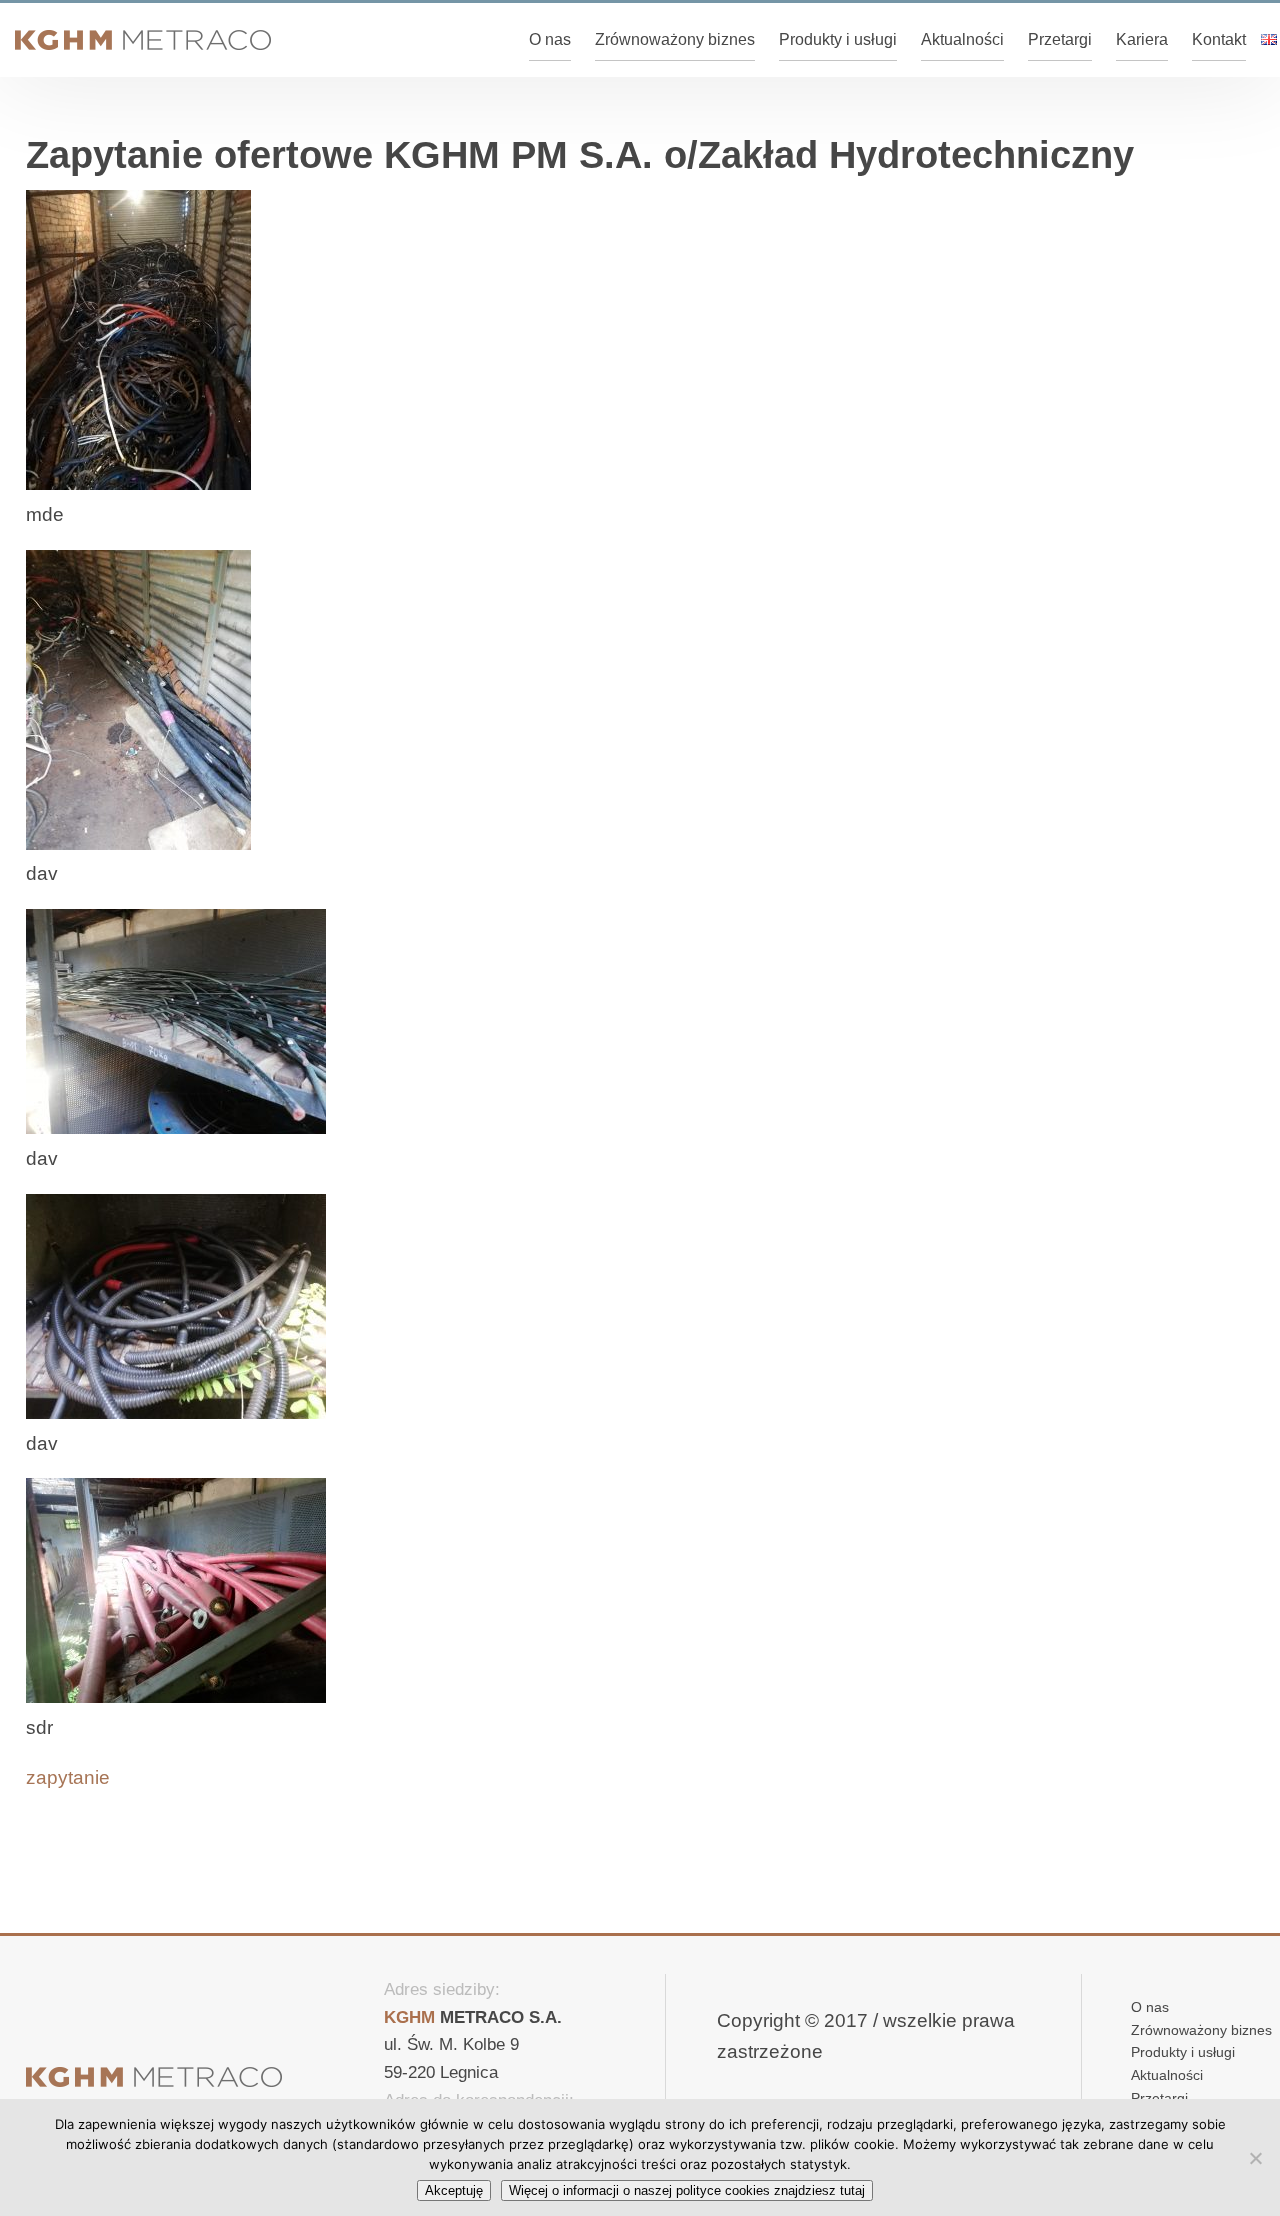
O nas (550, 39)
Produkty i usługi (838, 39)
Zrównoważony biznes (675, 39)
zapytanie (68, 1777)
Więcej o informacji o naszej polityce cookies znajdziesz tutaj (687, 2190)
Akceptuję (454, 2190)
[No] (1255, 2158)
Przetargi (1060, 39)
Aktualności (962, 39)
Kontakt (1219, 39)
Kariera (1142, 39)
